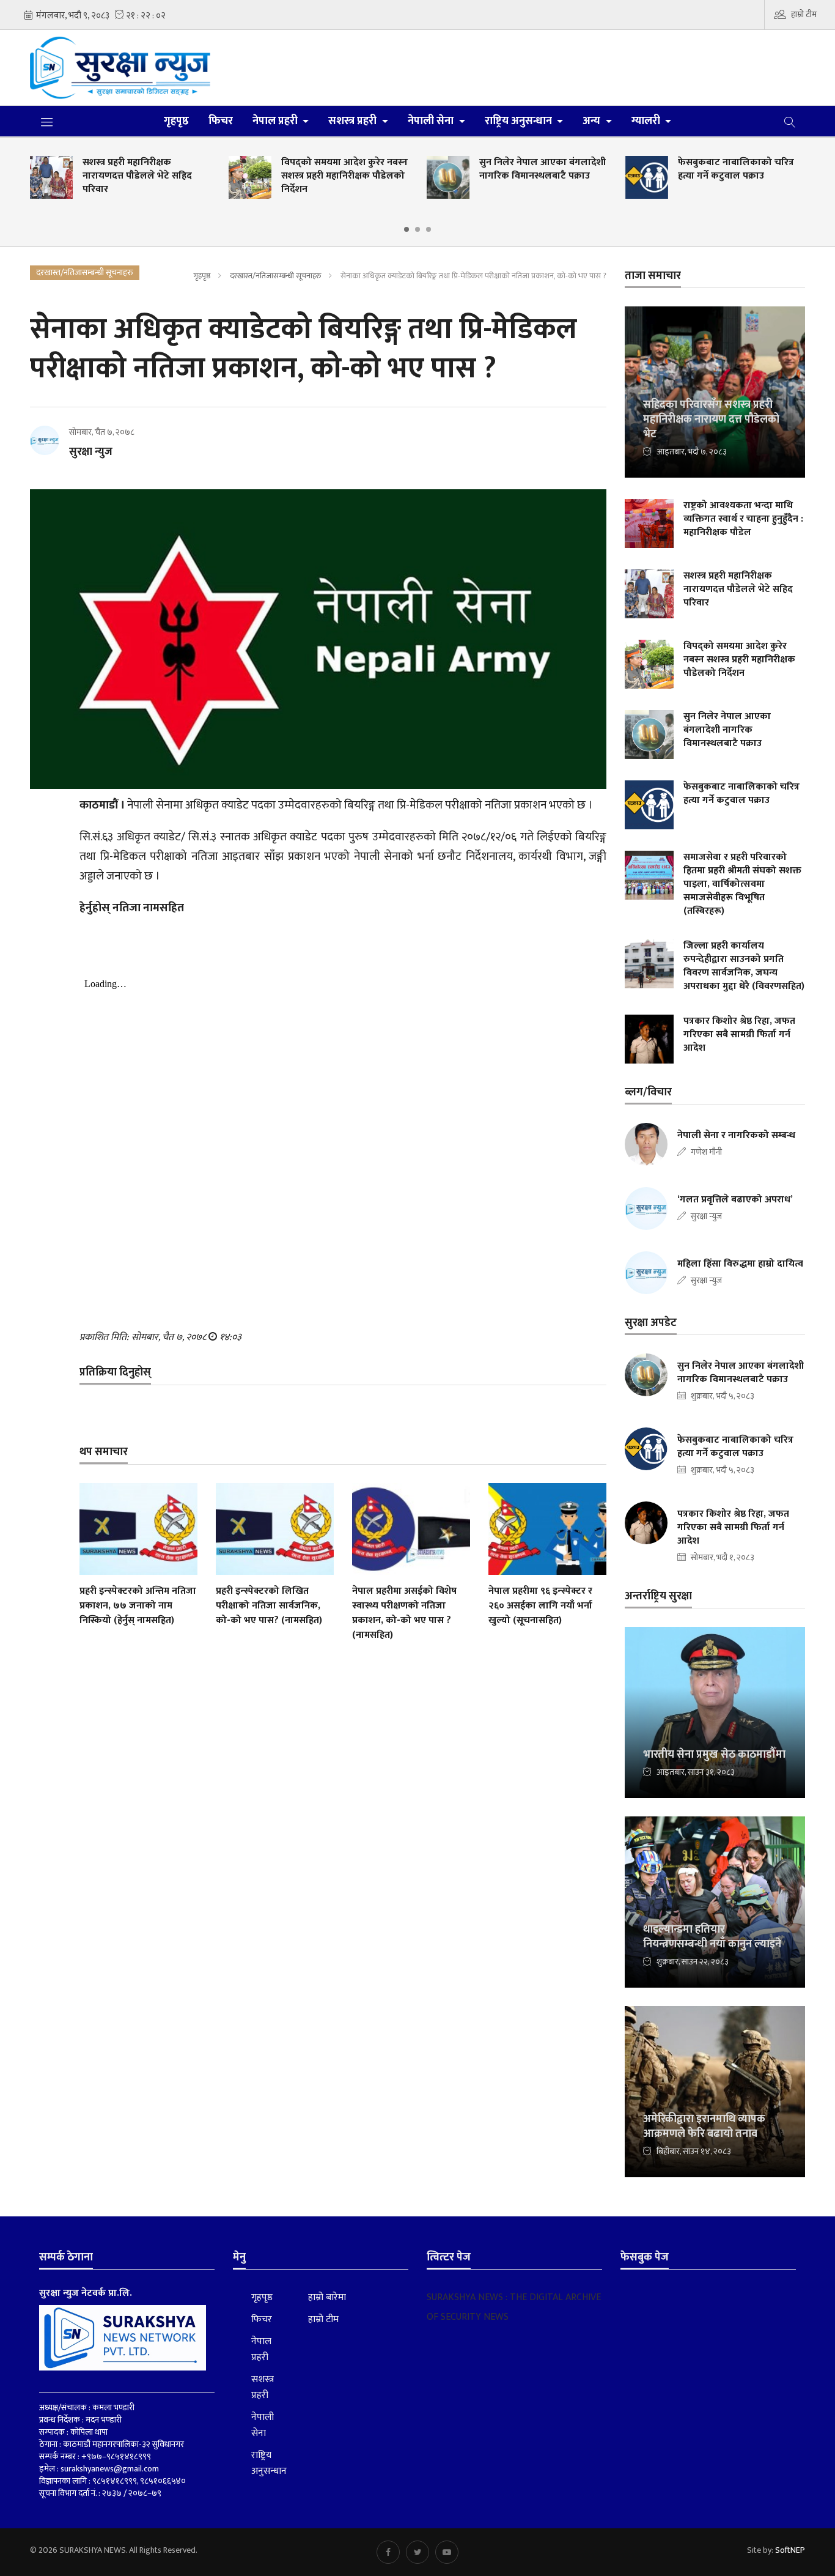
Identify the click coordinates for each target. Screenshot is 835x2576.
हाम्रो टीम (804, 14)
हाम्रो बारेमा (327, 2298)
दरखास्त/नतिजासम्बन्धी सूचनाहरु (275, 276)
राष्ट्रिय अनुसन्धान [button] (520, 121)
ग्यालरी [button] (647, 121)
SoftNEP (790, 2550)
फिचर (221, 121)
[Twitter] (417, 2552)
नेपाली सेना (263, 2426)
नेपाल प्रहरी (261, 2350)
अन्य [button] (593, 121)
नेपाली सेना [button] (432, 121)
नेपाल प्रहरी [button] (276, 121)
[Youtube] (447, 2552)
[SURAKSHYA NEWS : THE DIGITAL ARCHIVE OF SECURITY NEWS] (120, 68)
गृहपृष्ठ (176, 121)
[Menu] (47, 122)
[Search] (790, 121)
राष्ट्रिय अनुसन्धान (269, 2463)
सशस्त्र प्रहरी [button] (354, 121)
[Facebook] (388, 2552)
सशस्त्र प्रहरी (263, 2388)
